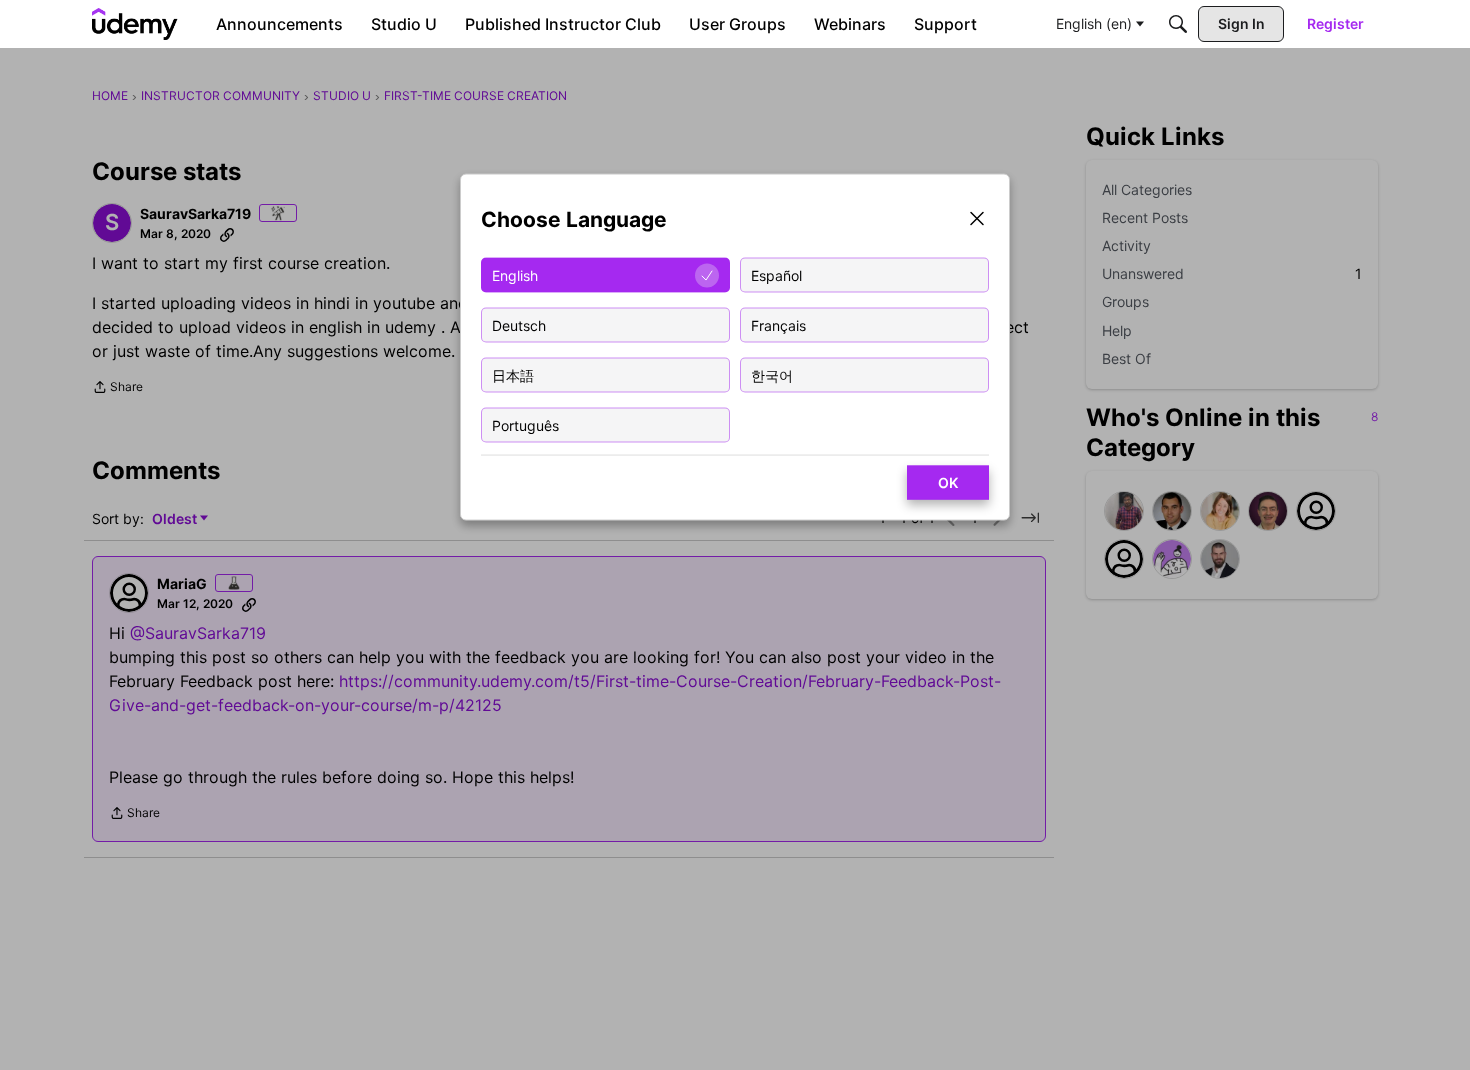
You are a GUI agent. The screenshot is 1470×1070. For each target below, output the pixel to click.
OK (948, 482)
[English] (135, 24)
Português (525, 424)
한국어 (772, 374)
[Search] (1178, 24)
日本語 (513, 374)
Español (776, 274)
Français (778, 324)
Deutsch (519, 324)
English (515, 274)
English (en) (1094, 23)
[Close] (977, 220)
